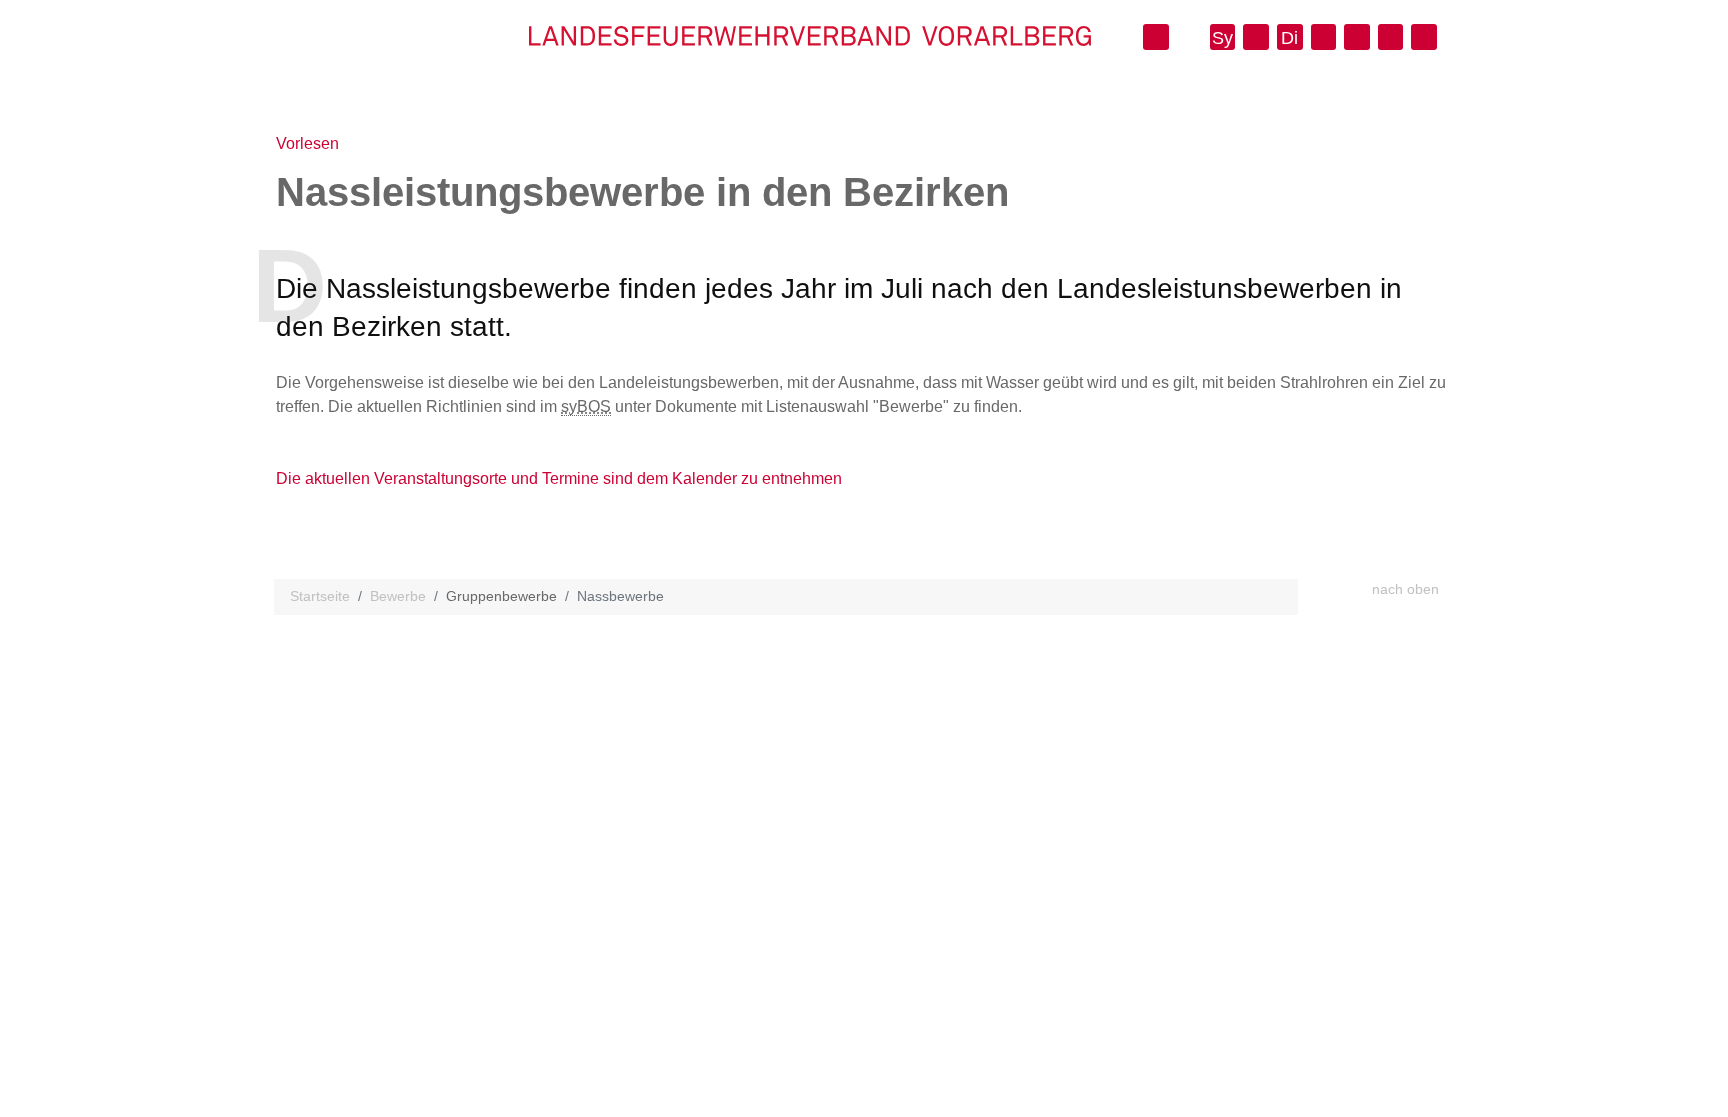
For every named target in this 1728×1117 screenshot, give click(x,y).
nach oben (1405, 589)
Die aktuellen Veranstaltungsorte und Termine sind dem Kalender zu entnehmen (559, 478)
